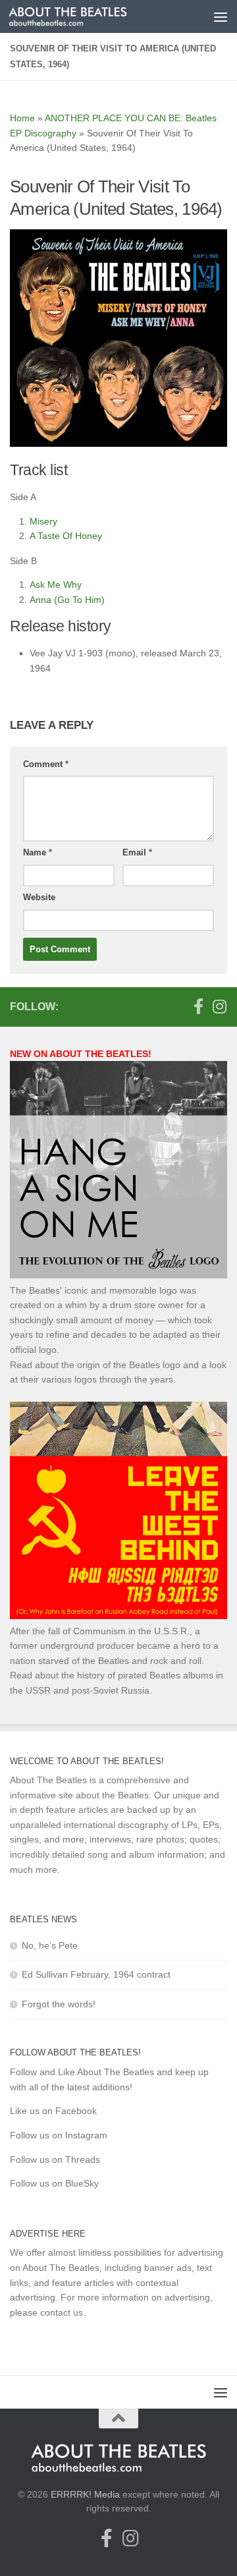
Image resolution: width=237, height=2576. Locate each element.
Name (38, 852)
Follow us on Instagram (59, 2135)
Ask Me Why (56, 585)
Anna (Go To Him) (67, 600)
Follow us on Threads (55, 2160)
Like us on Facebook (53, 2111)
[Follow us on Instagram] (219, 1006)
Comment (46, 764)
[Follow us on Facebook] (198, 1006)
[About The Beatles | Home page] (88, 16)
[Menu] (221, 16)
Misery (43, 521)
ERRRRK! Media (85, 2494)
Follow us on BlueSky (54, 2183)
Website (39, 897)
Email (137, 852)
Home (22, 118)
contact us (62, 2312)
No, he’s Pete (50, 1945)
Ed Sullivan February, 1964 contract (96, 1974)
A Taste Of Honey (66, 536)
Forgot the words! (59, 2004)
